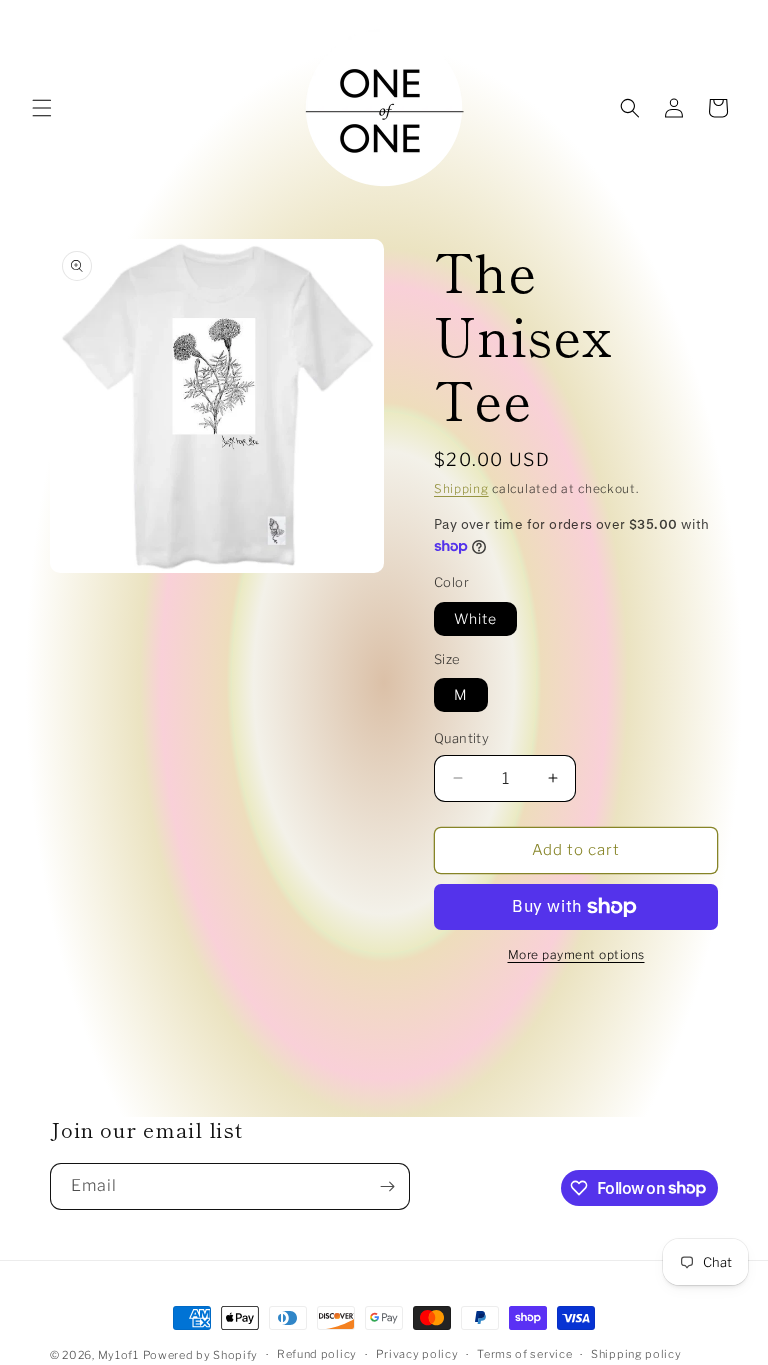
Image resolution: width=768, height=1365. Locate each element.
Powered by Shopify (201, 1355)
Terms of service (524, 1354)
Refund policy (317, 1354)
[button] (42, 108)
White (475, 618)
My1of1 (118, 1355)
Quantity (461, 738)
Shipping (461, 488)
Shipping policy (636, 1354)
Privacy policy (417, 1354)
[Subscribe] (387, 1186)
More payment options (576, 954)
